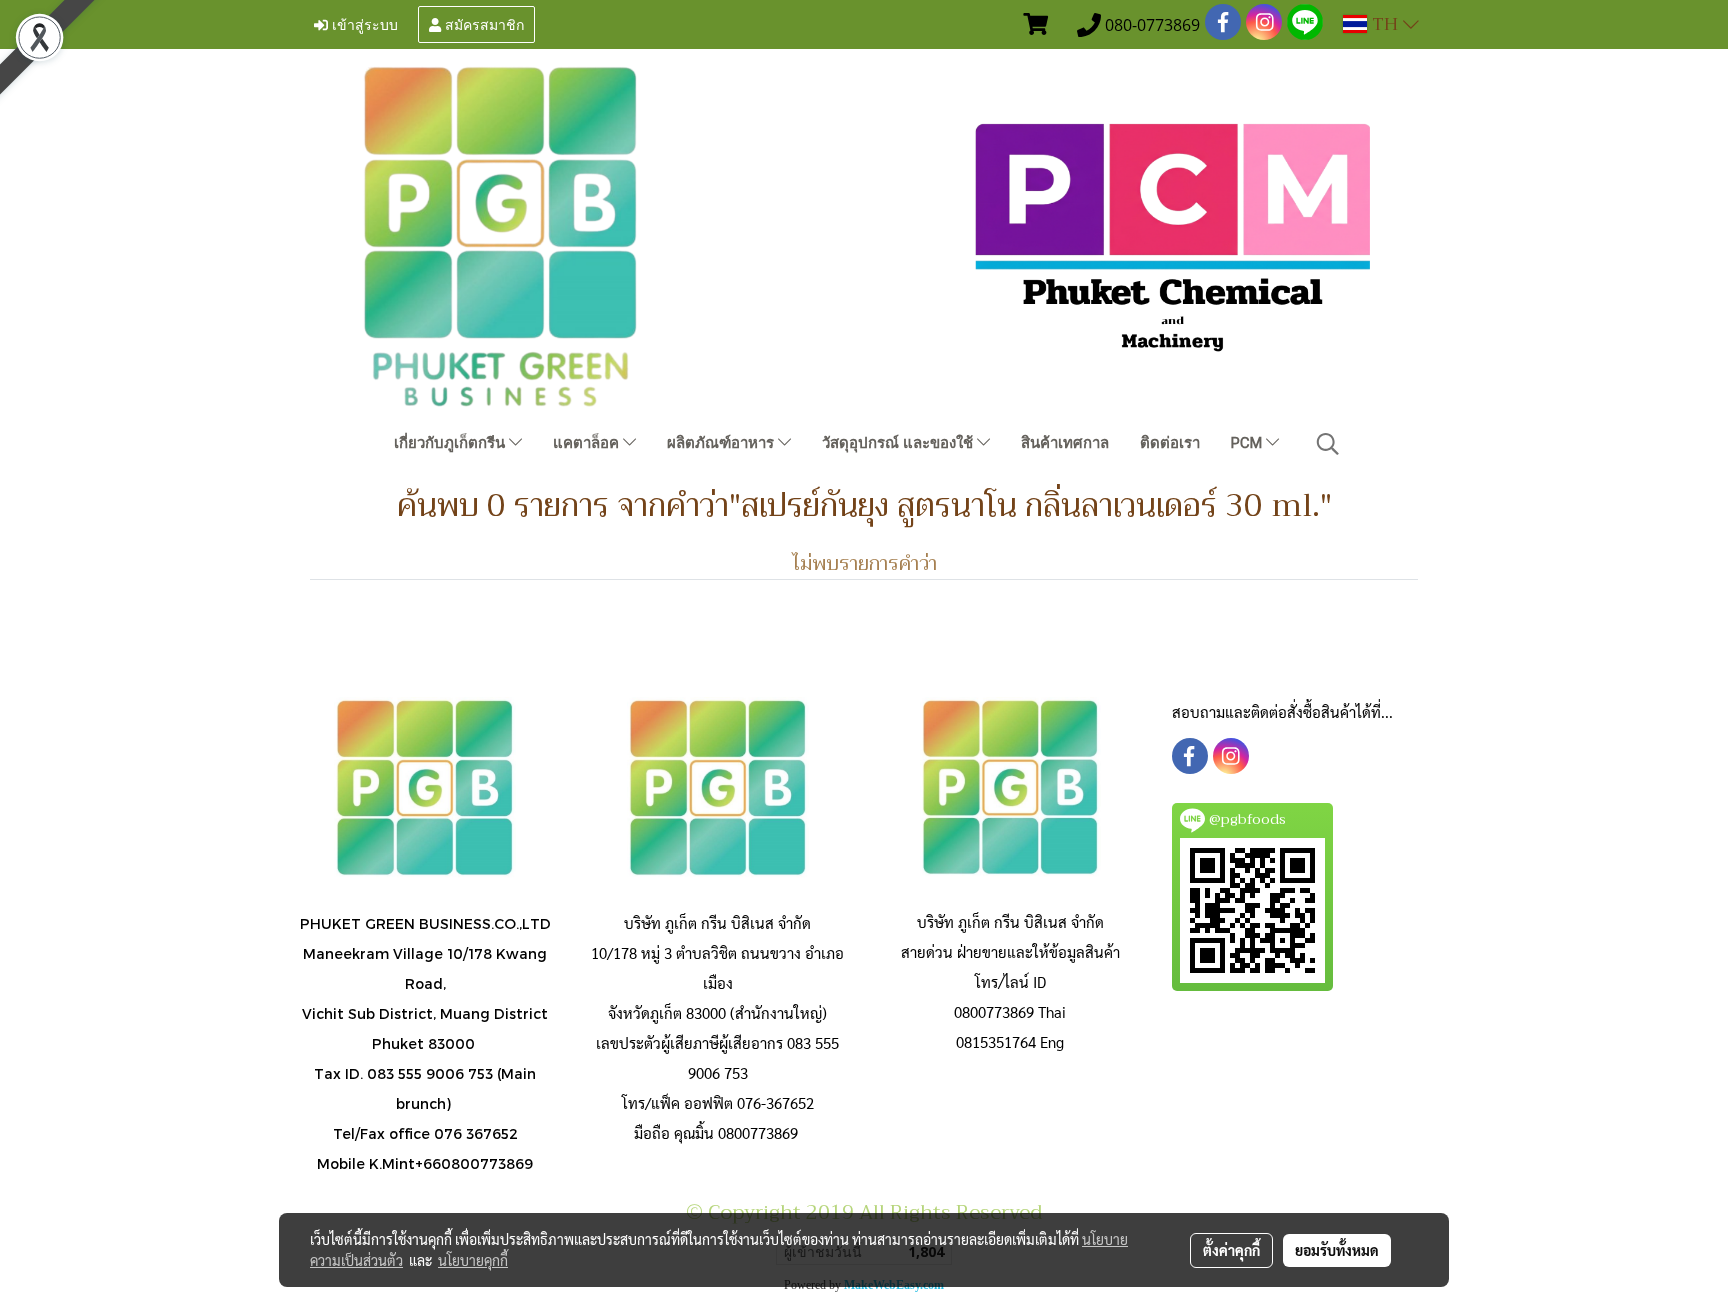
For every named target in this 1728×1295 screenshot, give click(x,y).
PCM (1248, 443)
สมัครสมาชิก (482, 23)
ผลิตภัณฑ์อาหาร (722, 443)
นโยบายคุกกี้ (473, 1260)
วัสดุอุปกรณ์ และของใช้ (899, 443)
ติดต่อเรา (1170, 443)
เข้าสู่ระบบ (363, 23)
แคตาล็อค (588, 443)
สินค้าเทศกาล (1065, 443)
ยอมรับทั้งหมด (1337, 1250)
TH (1385, 24)
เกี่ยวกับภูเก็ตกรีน (451, 443)
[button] (1328, 444)
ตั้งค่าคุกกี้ (1231, 1250)
